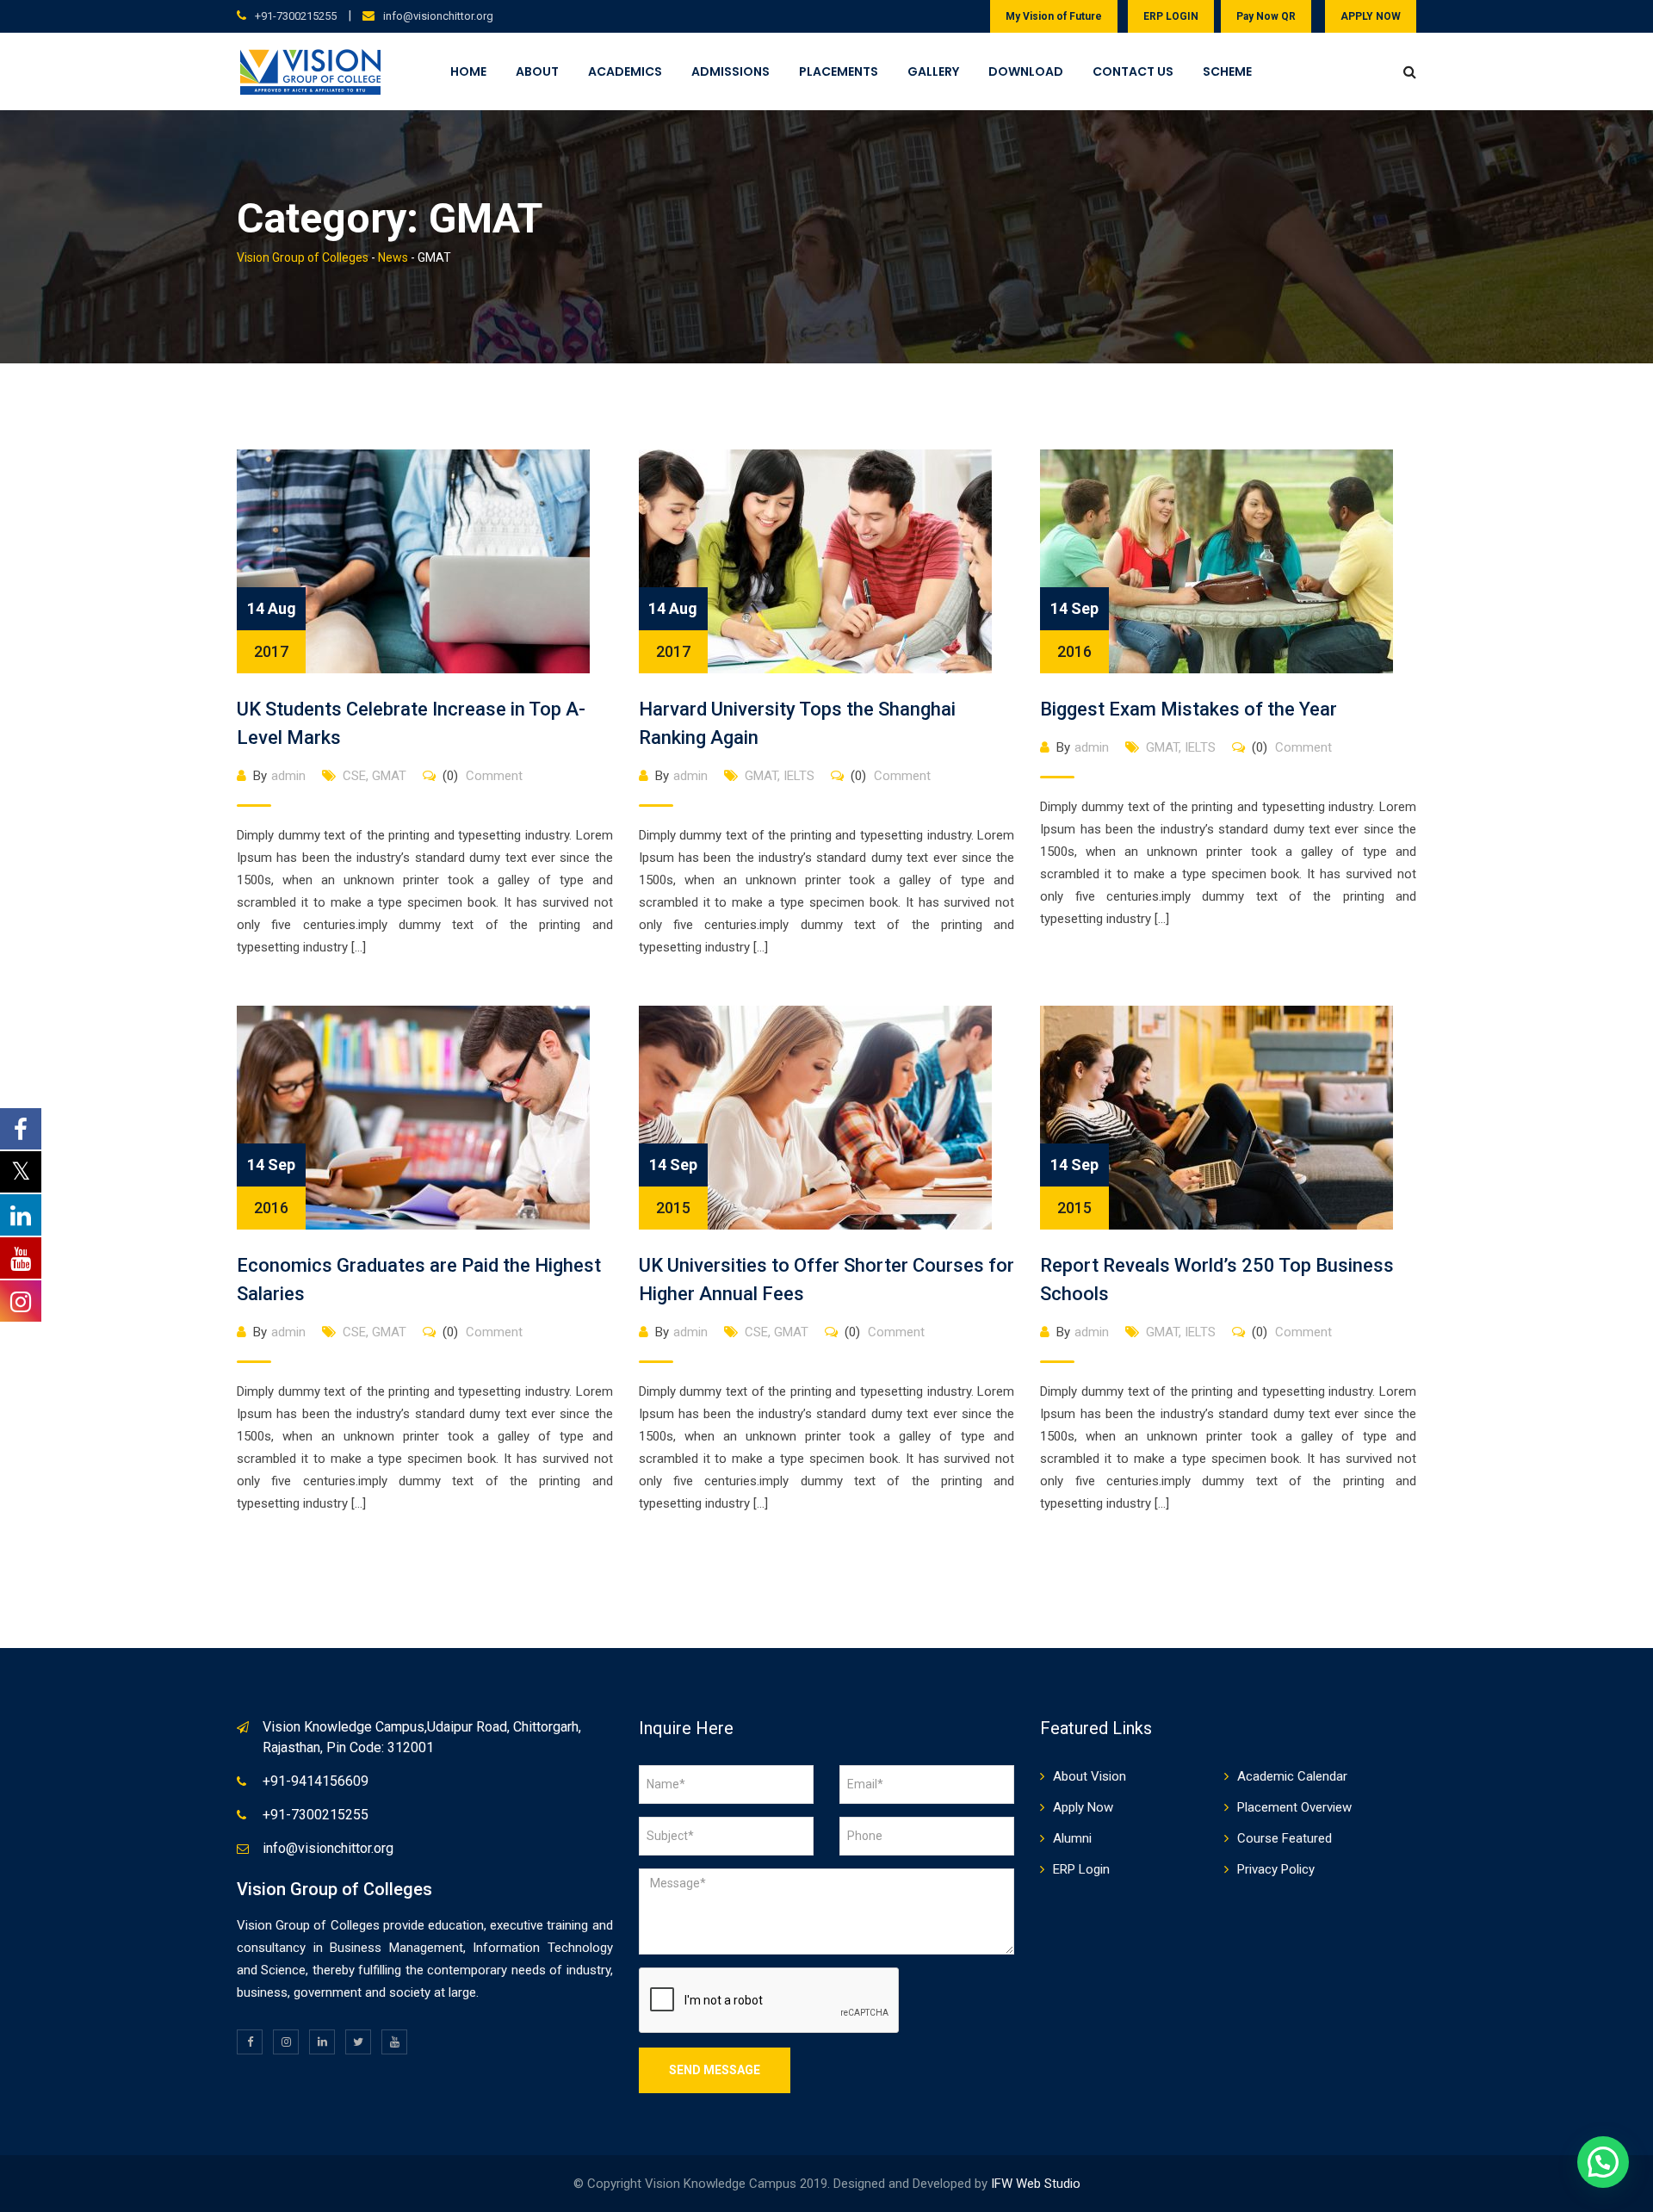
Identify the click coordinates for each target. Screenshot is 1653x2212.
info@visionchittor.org (438, 16)
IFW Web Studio (1036, 2184)
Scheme (1227, 71)
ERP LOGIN (1171, 16)
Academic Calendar (1292, 1776)
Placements (839, 71)
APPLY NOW (1371, 16)
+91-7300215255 (296, 16)
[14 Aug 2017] (413, 561)
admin (288, 776)
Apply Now (1083, 1807)
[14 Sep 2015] (815, 1117)
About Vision (1090, 1776)
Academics (625, 71)
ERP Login (1081, 1869)
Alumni (1072, 1838)
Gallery (933, 71)
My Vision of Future (1054, 16)
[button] (1603, 2162)
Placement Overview (1294, 1807)
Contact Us (1133, 71)
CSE (354, 776)
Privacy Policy (1276, 1869)
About (537, 71)
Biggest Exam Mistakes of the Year (1189, 709)
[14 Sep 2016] (1217, 561)
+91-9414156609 (316, 1781)
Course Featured (1285, 1838)
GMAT (389, 776)
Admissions (731, 71)
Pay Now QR (1266, 16)
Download (1026, 71)
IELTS (799, 776)
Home (468, 71)
